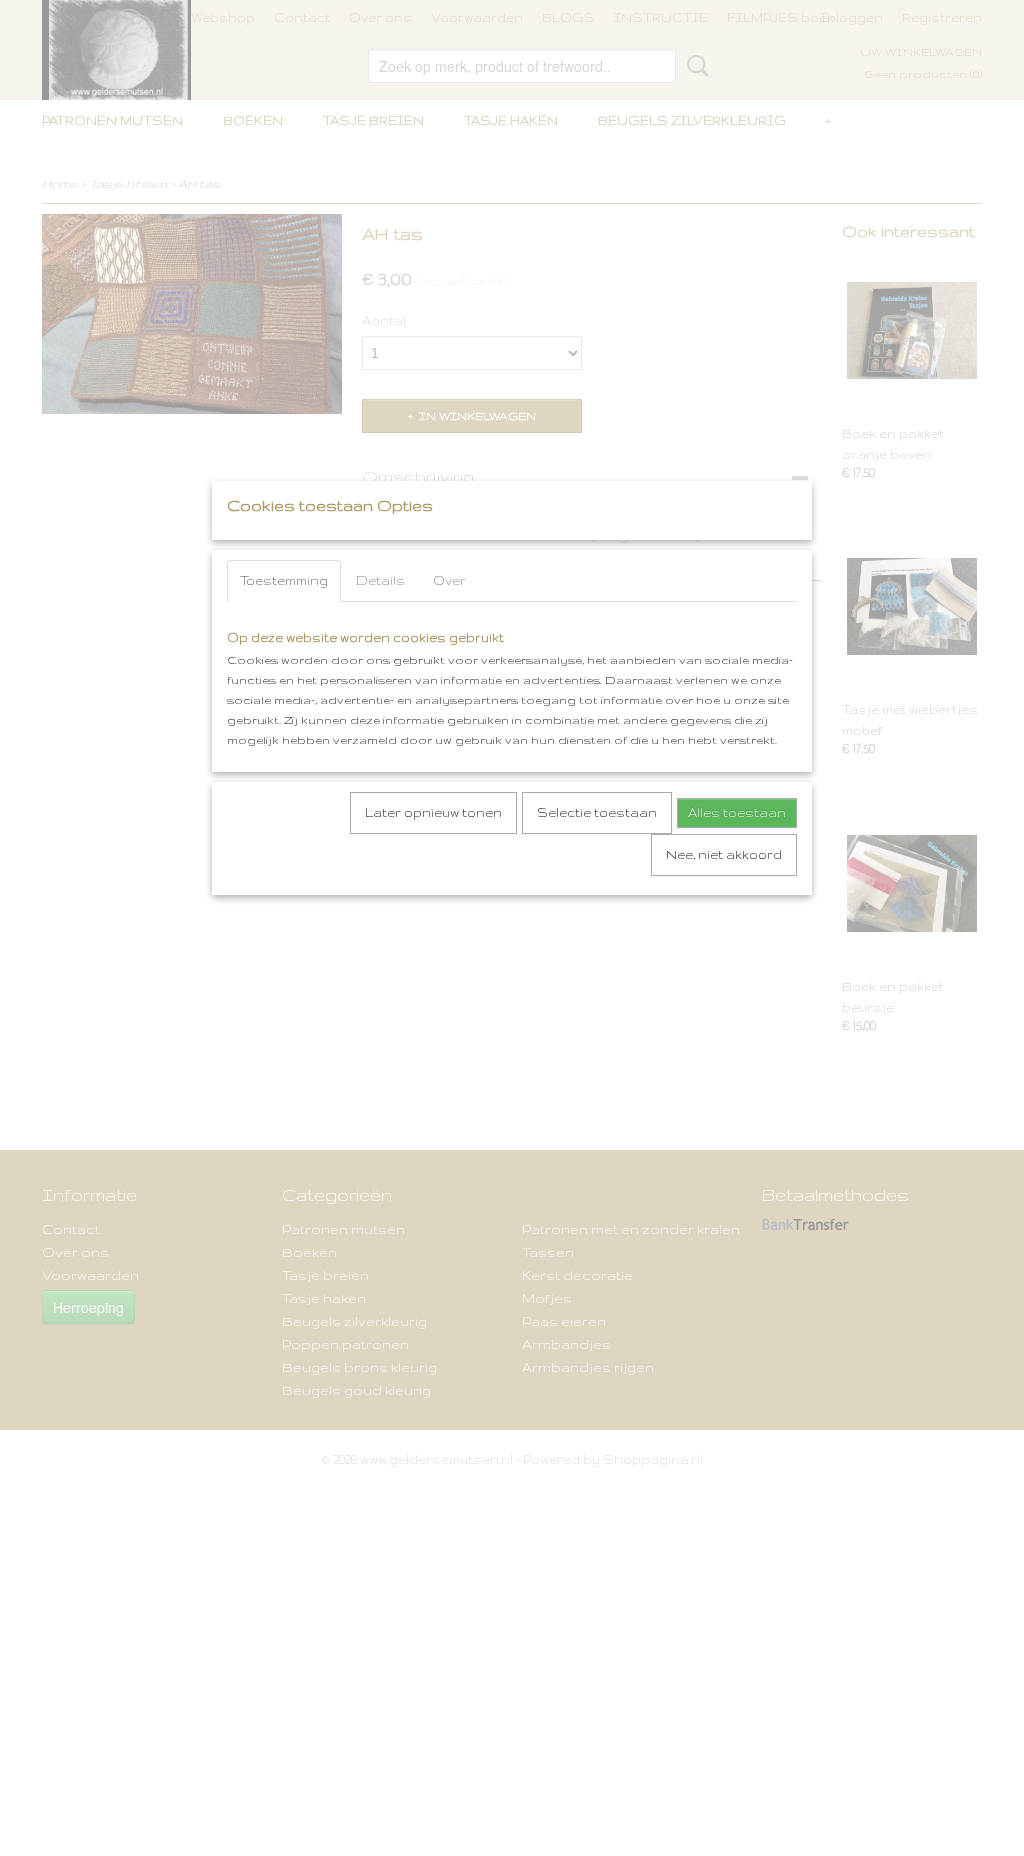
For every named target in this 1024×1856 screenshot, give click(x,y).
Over (449, 580)
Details (380, 580)
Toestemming (284, 580)
